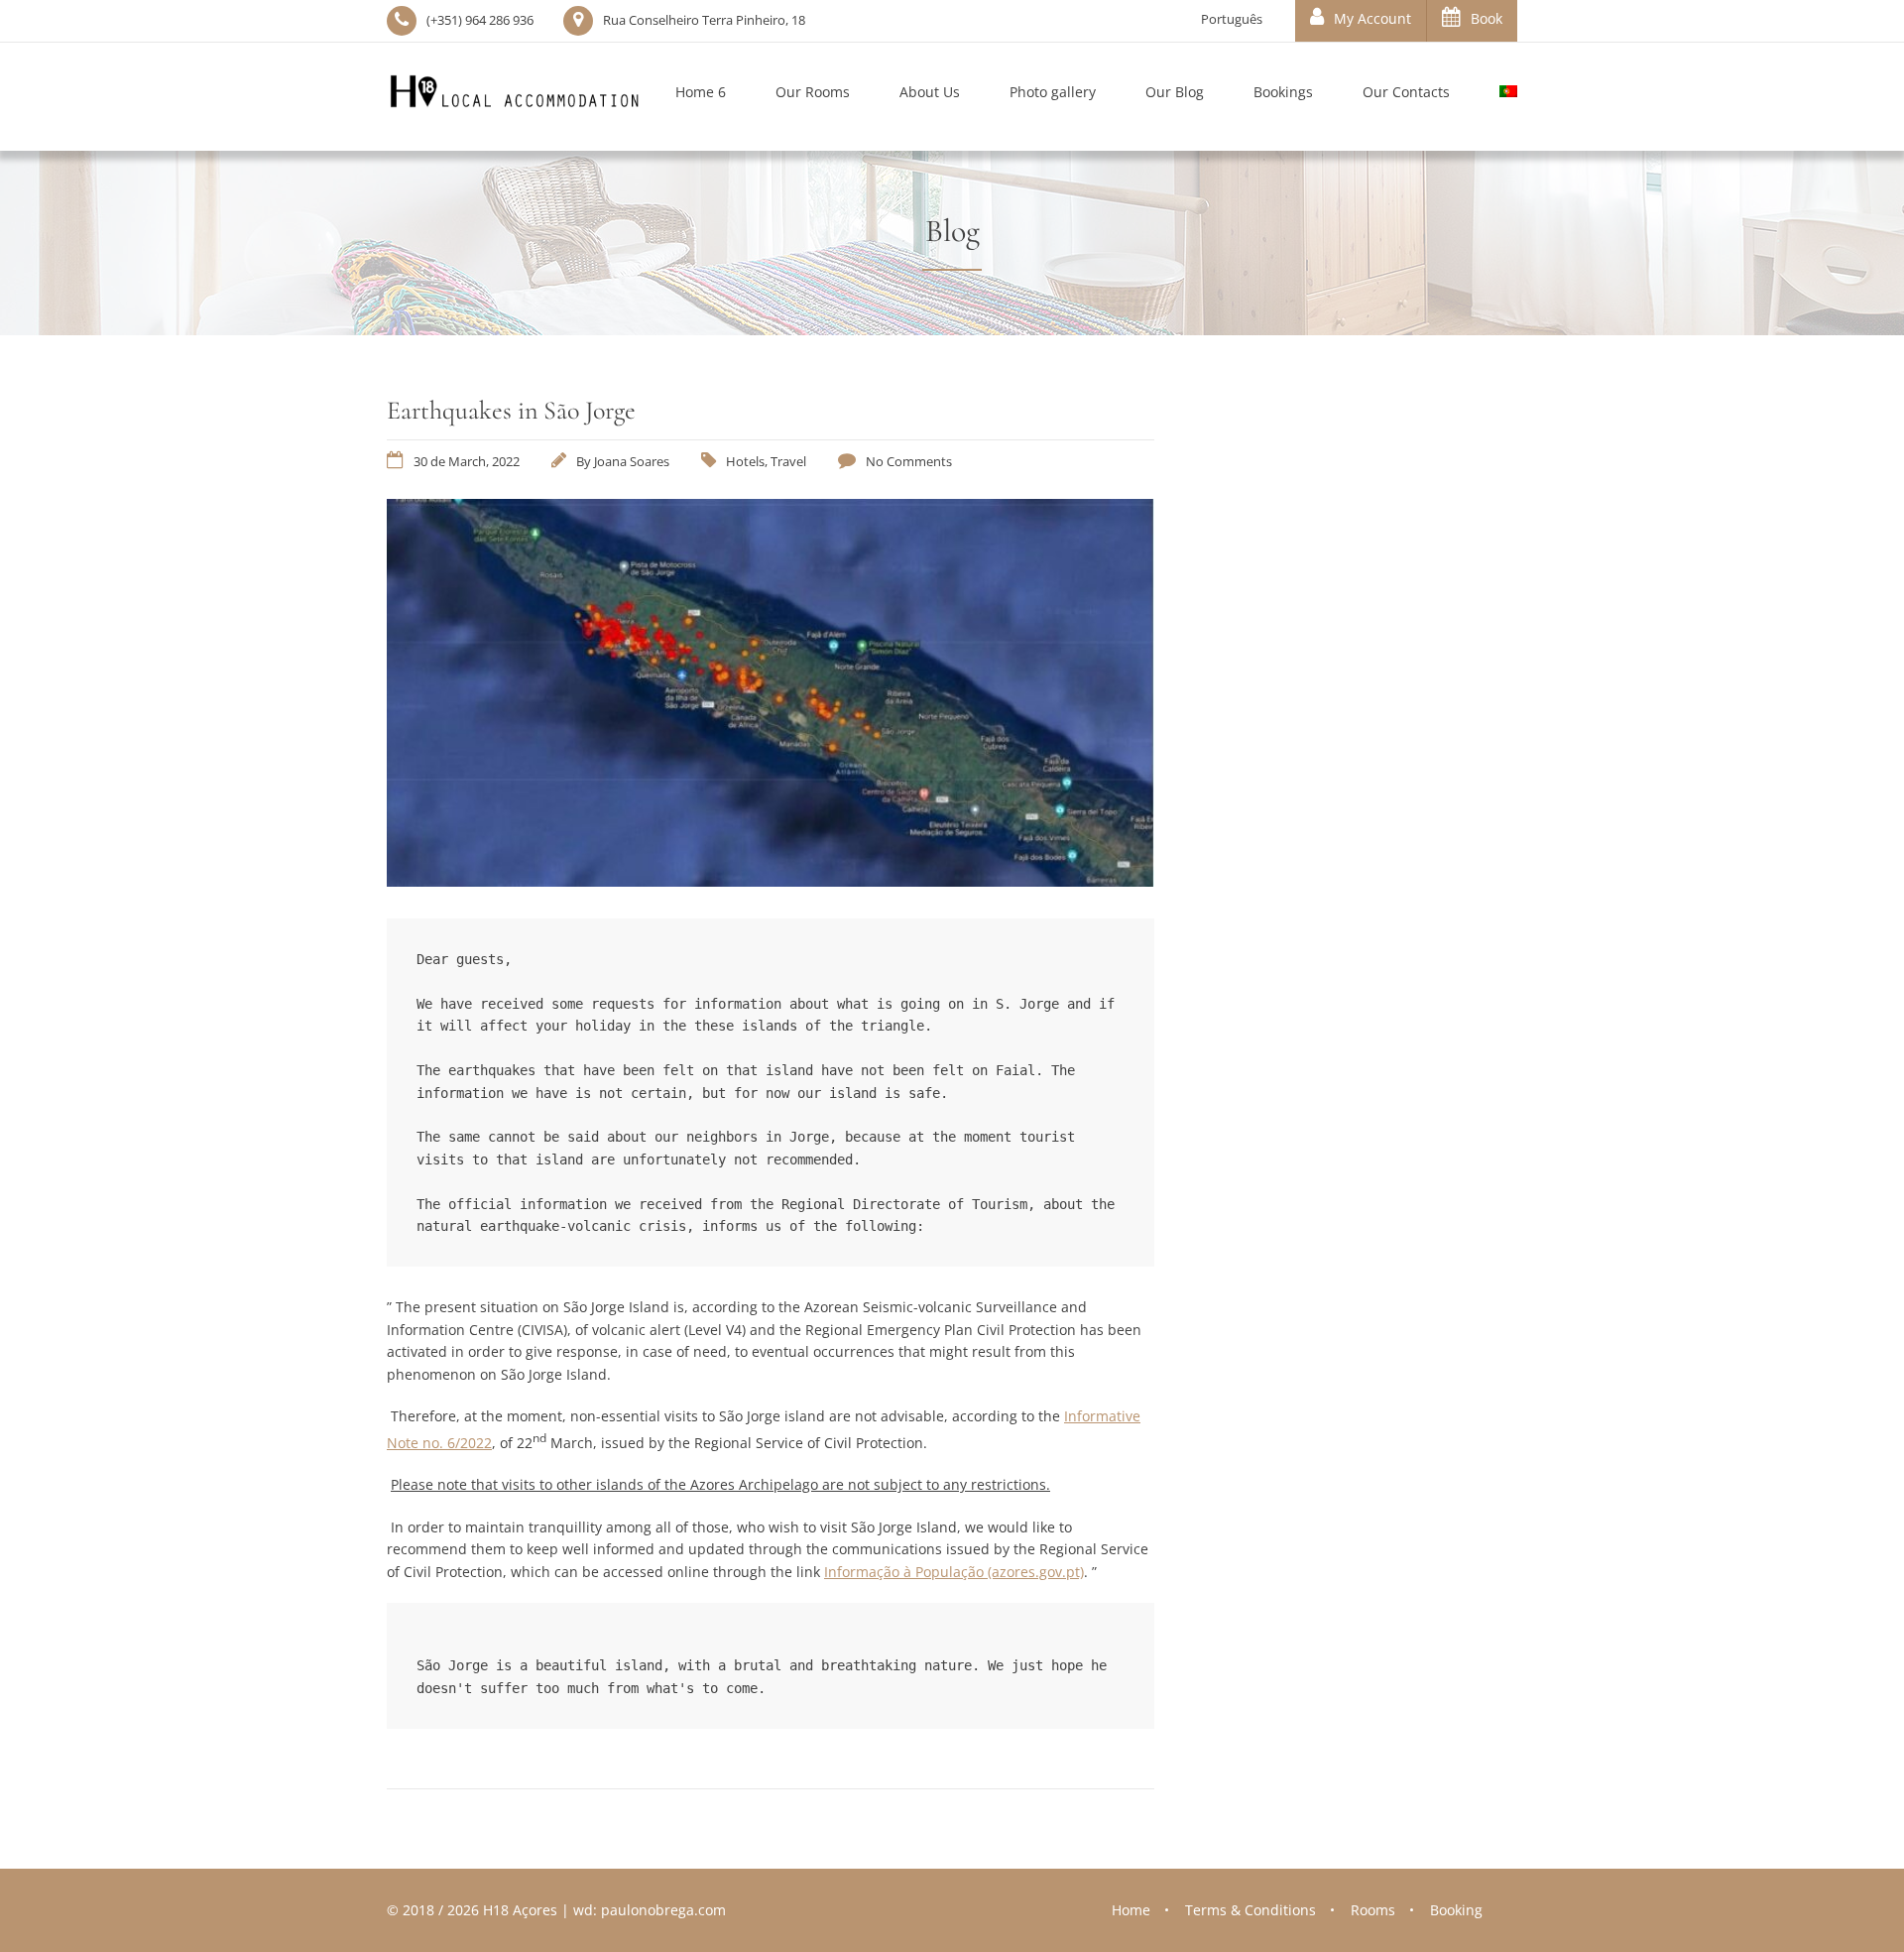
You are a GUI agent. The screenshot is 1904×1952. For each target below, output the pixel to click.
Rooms (1373, 1910)
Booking (1456, 1910)
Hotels (745, 461)
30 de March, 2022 (467, 461)
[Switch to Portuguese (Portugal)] (1496, 97)
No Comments (909, 461)
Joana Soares (632, 461)
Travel (788, 461)
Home (1131, 1910)
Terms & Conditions (1250, 1910)
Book (1487, 18)
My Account (1372, 18)
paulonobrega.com (663, 1910)
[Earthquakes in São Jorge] (771, 881)
